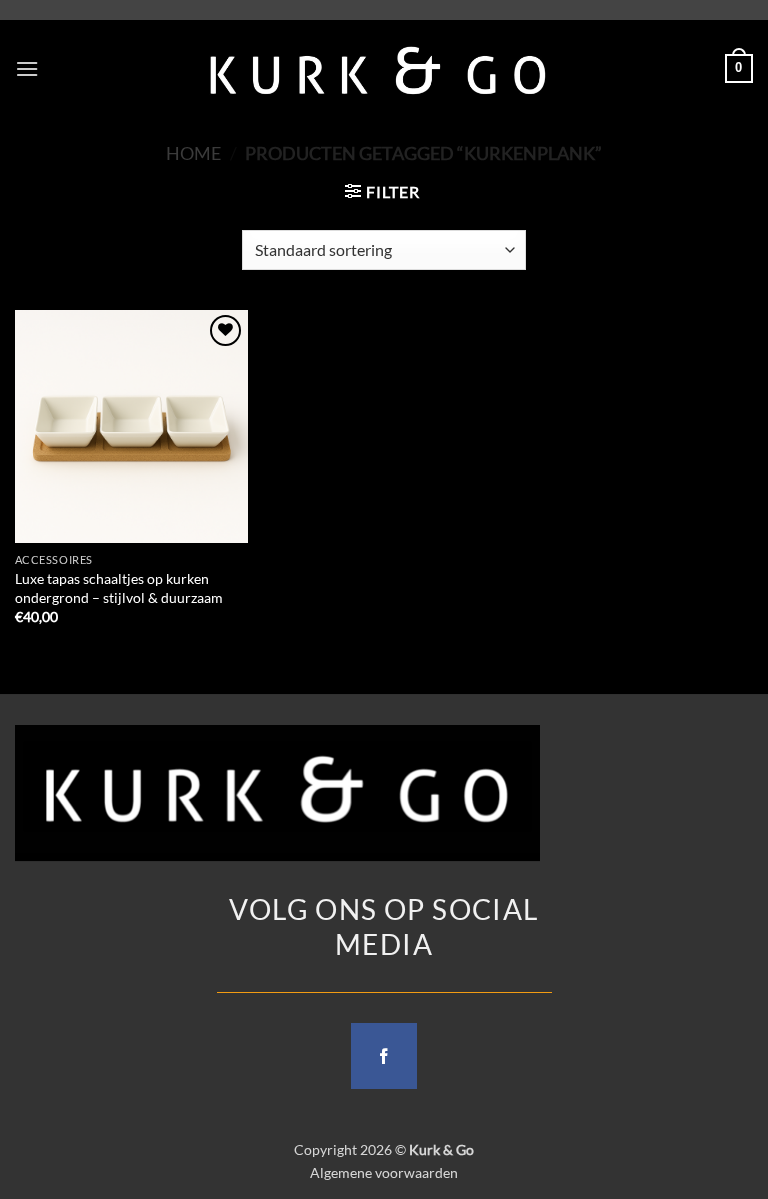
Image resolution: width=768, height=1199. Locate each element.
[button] (27, 68)
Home (193, 153)
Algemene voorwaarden (384, 1172)
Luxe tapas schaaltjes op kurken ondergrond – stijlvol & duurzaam (119, 588)
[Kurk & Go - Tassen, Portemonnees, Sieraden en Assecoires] (378, 68)
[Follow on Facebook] (384, 1056)
